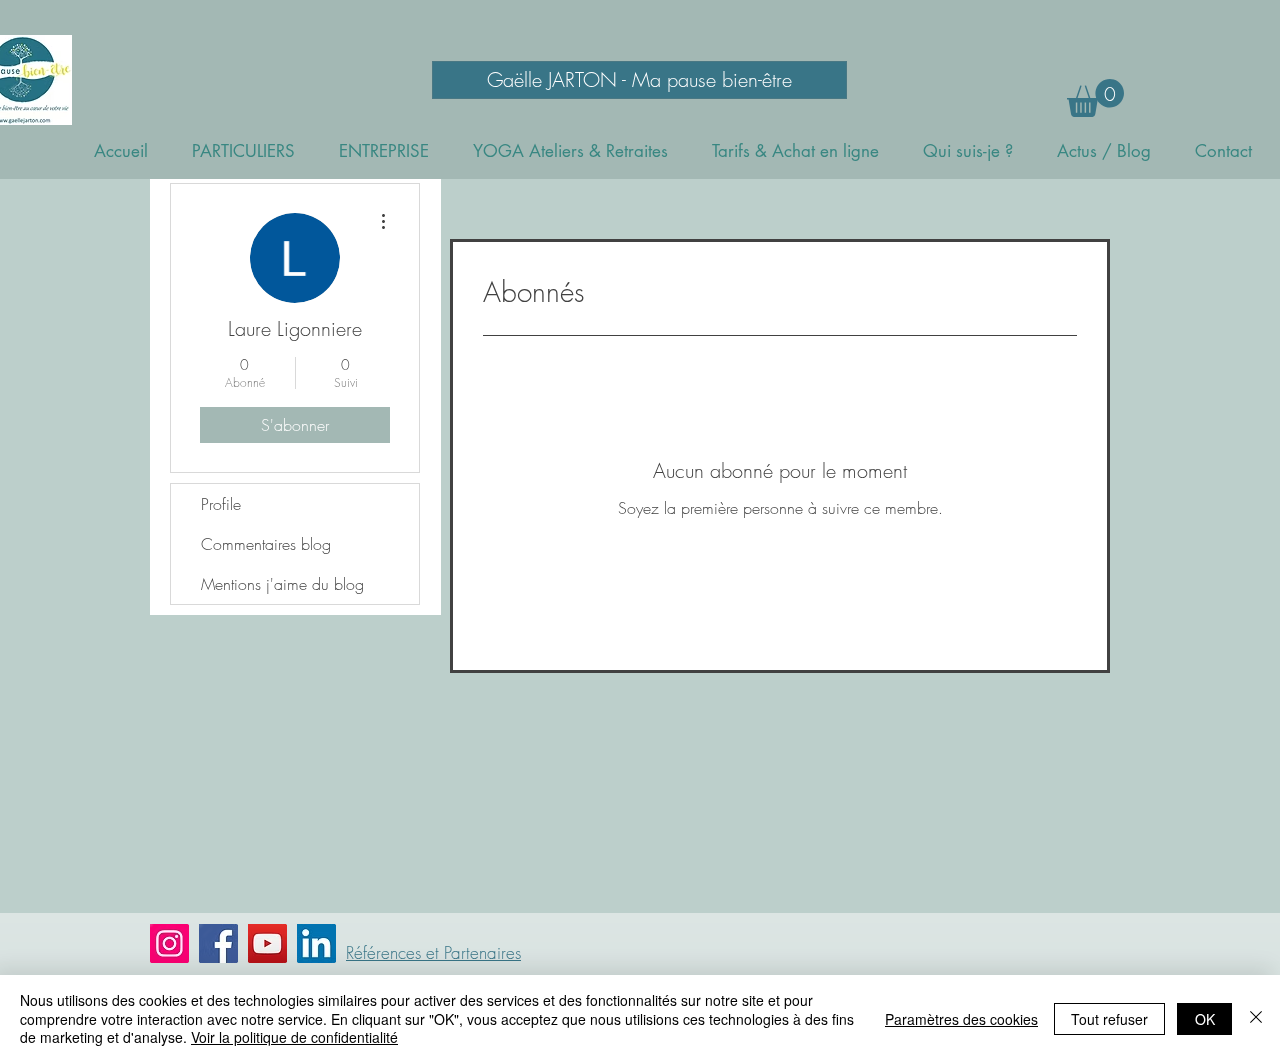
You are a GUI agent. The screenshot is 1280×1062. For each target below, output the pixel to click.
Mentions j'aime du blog (282, 584)
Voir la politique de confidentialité (294, 1037)
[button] (1095, 98)
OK (1205, 1019)
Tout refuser (1109, 1019)
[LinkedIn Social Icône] (316, 943)
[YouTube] (267, 943)
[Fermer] (1256, 1018)
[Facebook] (218, 943)
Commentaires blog (266, 544)
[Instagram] (169, 943)
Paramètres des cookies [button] (961, 1019)
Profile (221, 504)
